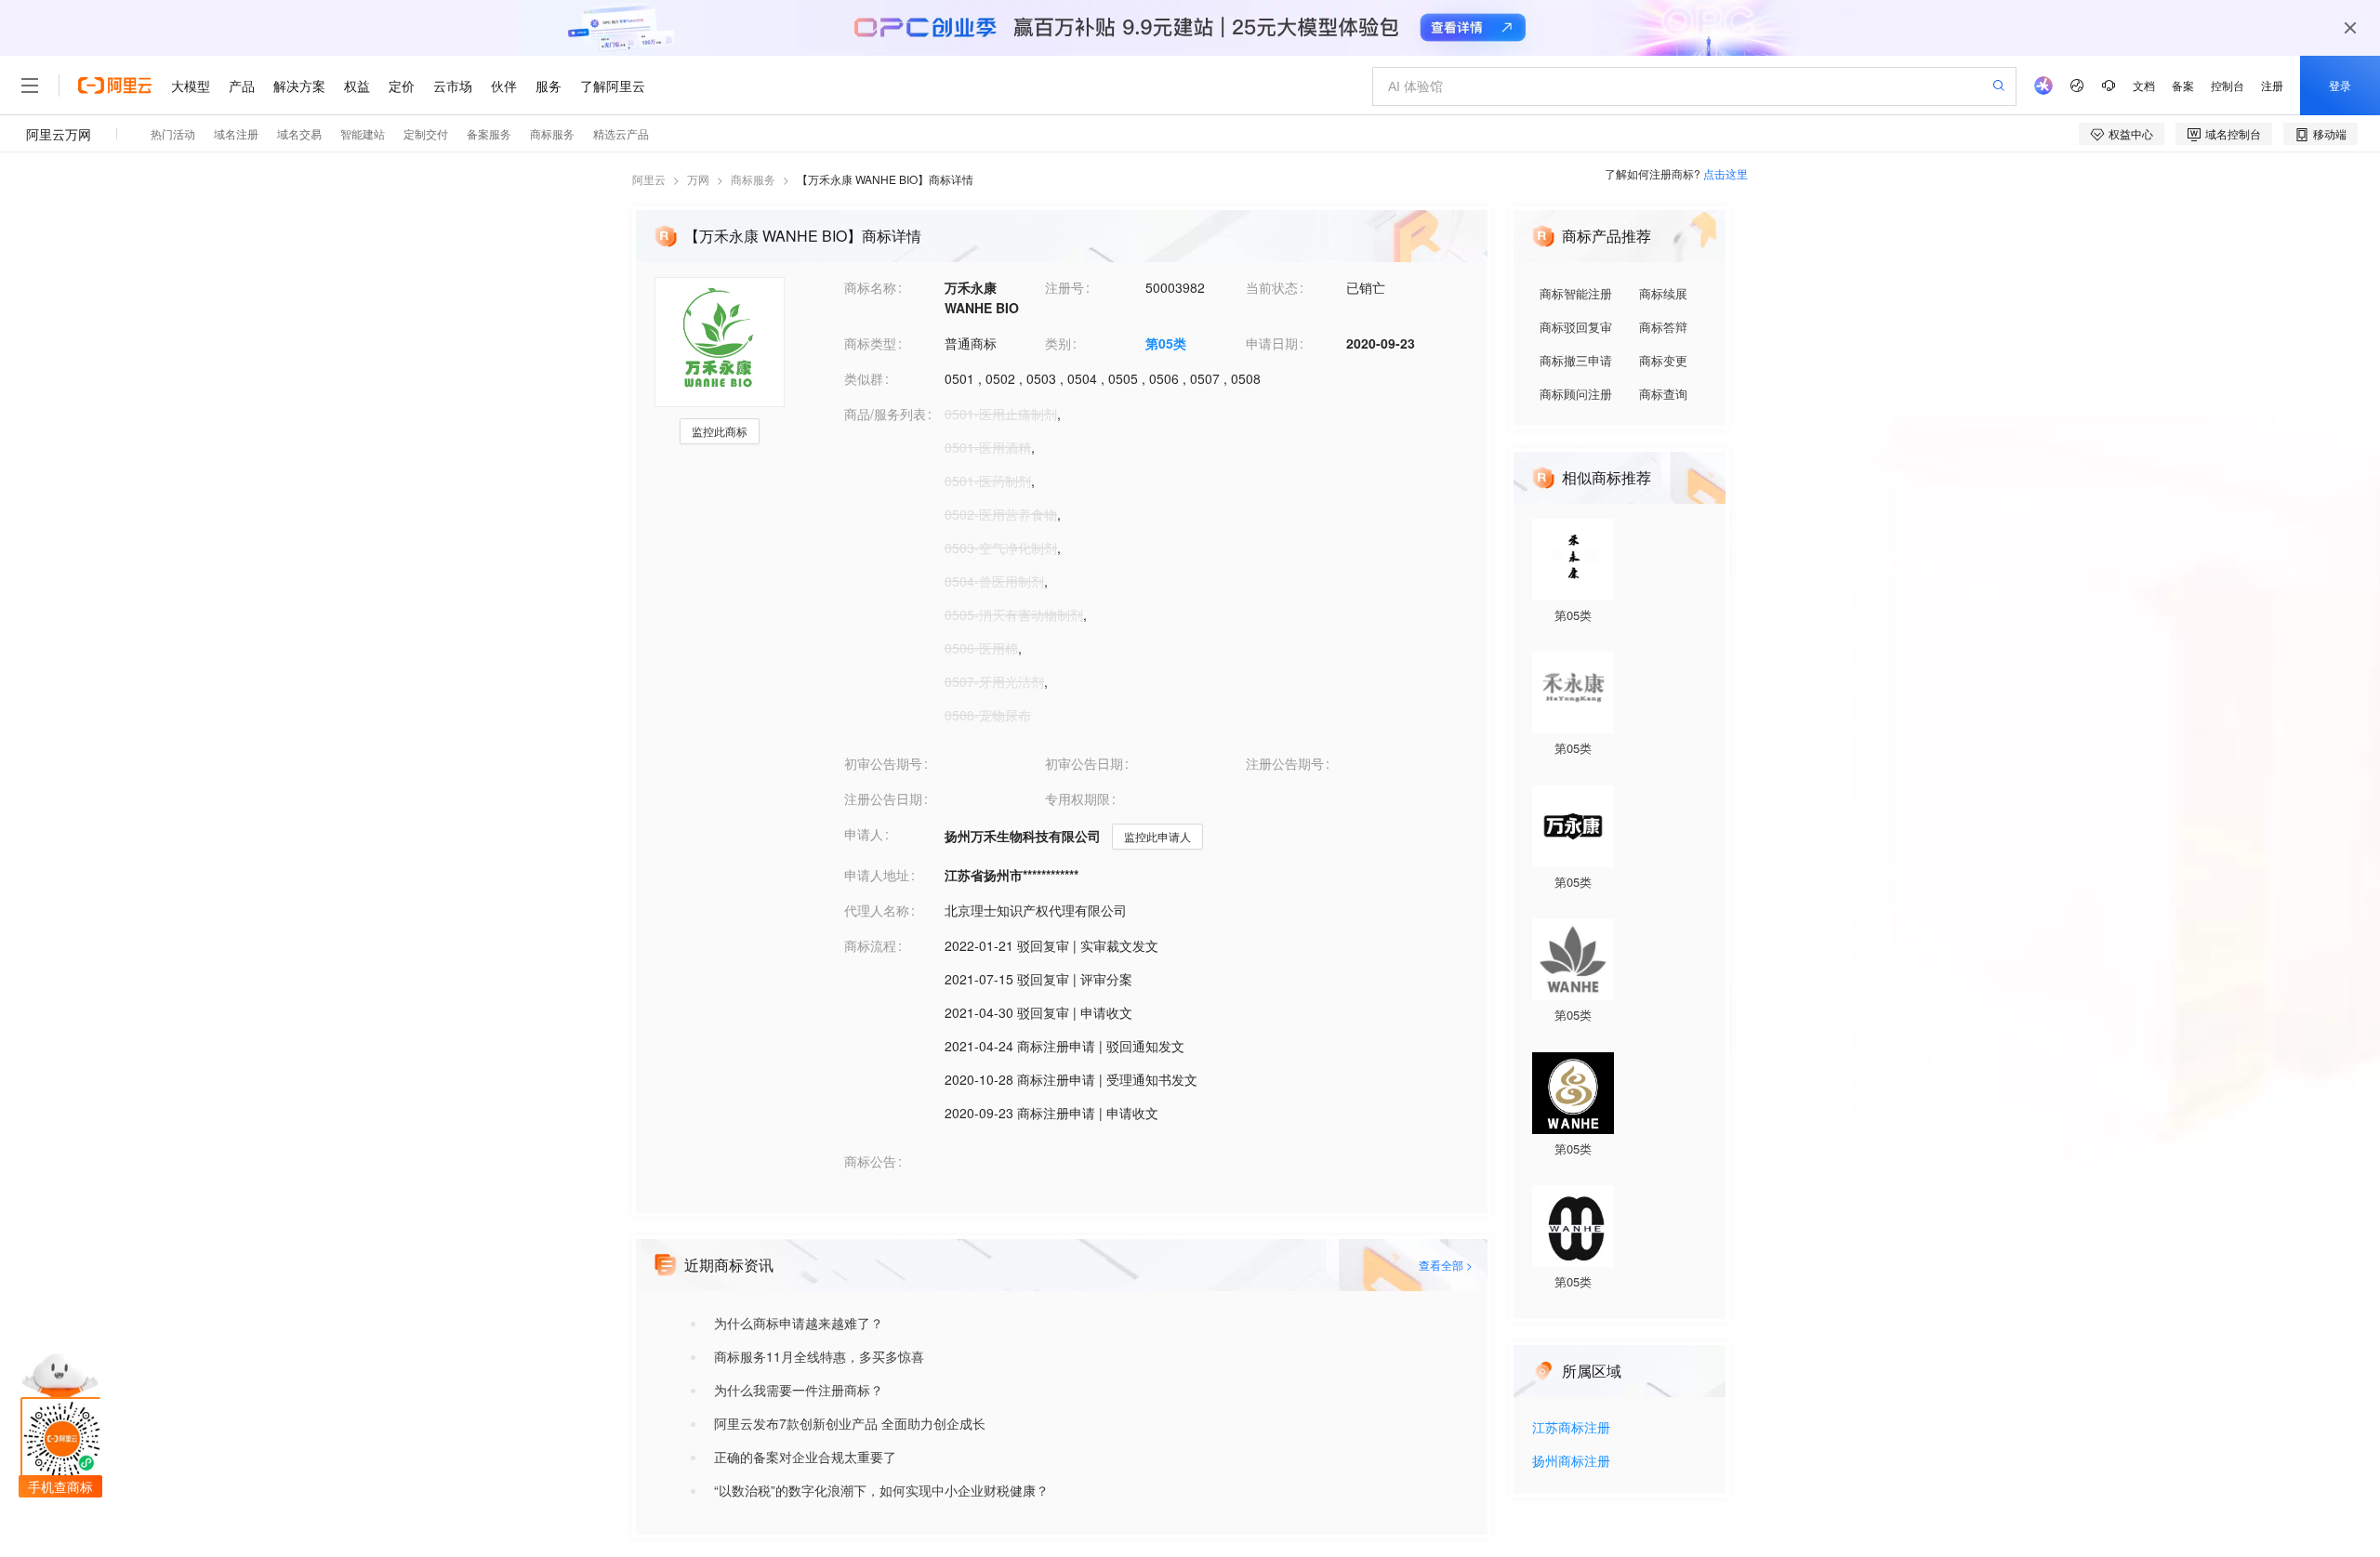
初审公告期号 (883, 763)
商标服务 (753, 179)
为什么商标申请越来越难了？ (799, 1323)
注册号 (1064, 287)
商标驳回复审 (1576, 327)
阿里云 (649, 179)
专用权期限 (1078, 798)
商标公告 (870, 1161)
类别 (1058, 343)
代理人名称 (877, 910)
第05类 (1166, 343)
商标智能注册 (1576, 293)
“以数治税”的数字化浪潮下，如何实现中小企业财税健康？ (881, 1490)
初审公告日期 (1084, 763)
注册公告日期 (883, 798)
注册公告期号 (1285, 763)
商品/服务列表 (885, 414)
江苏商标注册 (1571, 1428)
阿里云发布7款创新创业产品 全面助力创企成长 (850, 1423)
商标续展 (1663, 293)
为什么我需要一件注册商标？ (799, 1390)
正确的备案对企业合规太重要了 (805, 1457)
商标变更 (1663, 360)
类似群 (864, 378)
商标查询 (1663, 394)
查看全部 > (1446, 1265)
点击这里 (1725, 173)
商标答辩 (1663, 327)
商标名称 (870, 287)
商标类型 (870, 343)
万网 (698, 179)
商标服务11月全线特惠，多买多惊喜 (819, 1356)
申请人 (864, 834)
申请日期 (1272, 343)
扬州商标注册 (1571, 1462)
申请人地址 (877, 875)
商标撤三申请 (1576, 360)
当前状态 (1272, 287)
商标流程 (870, 945)
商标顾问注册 (1576, 394)
